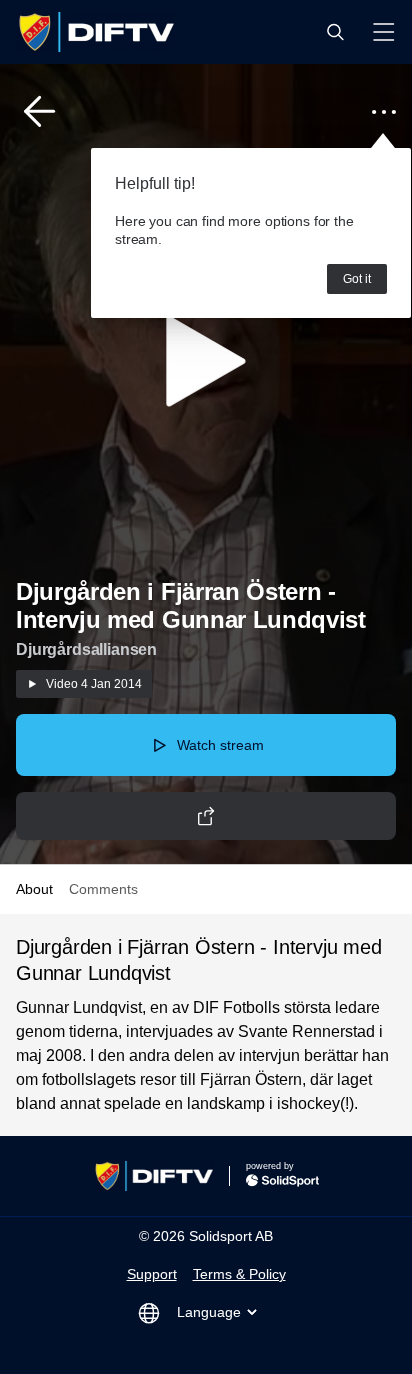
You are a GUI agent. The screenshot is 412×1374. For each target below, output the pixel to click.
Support (152, 1274)
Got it (357, 279)
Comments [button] (103, 889)
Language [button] (209, 1312)
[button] (335, 32)
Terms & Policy (239, 1274)
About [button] (34, 889)
